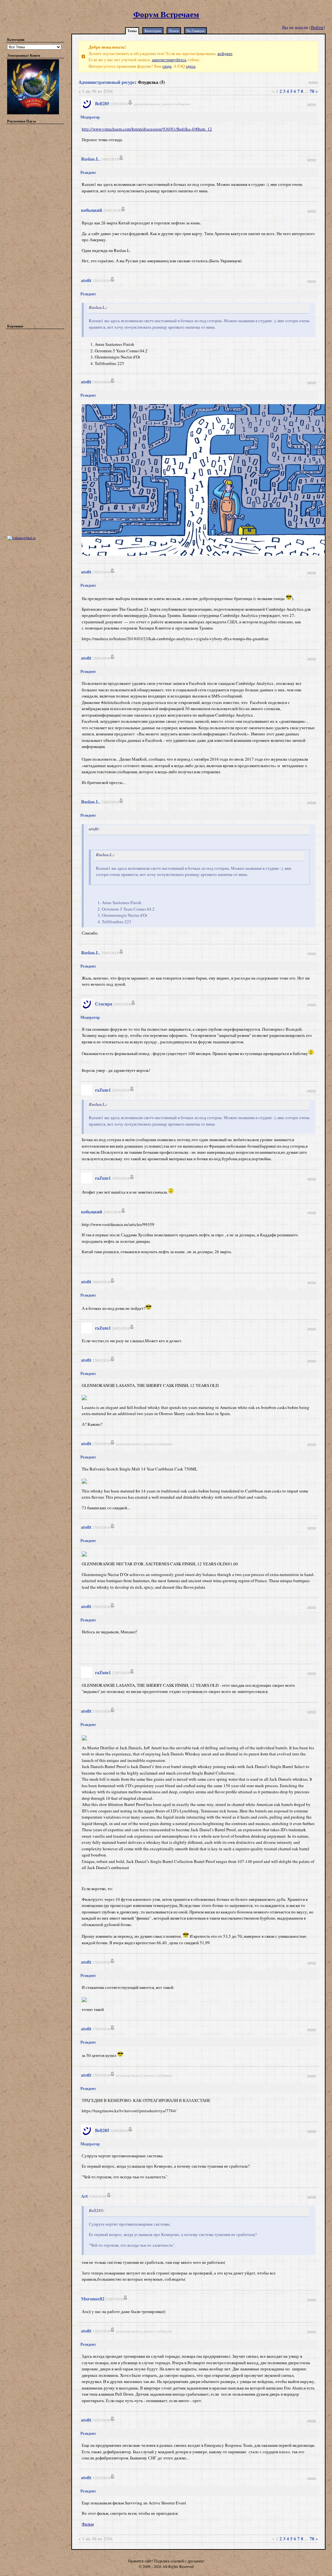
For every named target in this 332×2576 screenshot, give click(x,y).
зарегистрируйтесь (169, 60)
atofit (86, 280)
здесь (191, 66)
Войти (317, 27)
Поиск (174, 31)
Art (84, 2196)
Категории (153, 31)
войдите (225, 53)
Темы (132, 31)
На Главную (196, 31)
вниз (314, 82)
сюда (167, 66)
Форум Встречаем (166, 14)
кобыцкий (92, 210)
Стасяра (104, 1004)
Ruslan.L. (91, 159)
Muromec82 (93, 2299)
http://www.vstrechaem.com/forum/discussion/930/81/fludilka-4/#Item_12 (147, 129)
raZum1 (103, 1090)
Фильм (88, 2524)
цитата (312, 104)
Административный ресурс (107, 82)
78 (312, 91)
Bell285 (102, 103)
